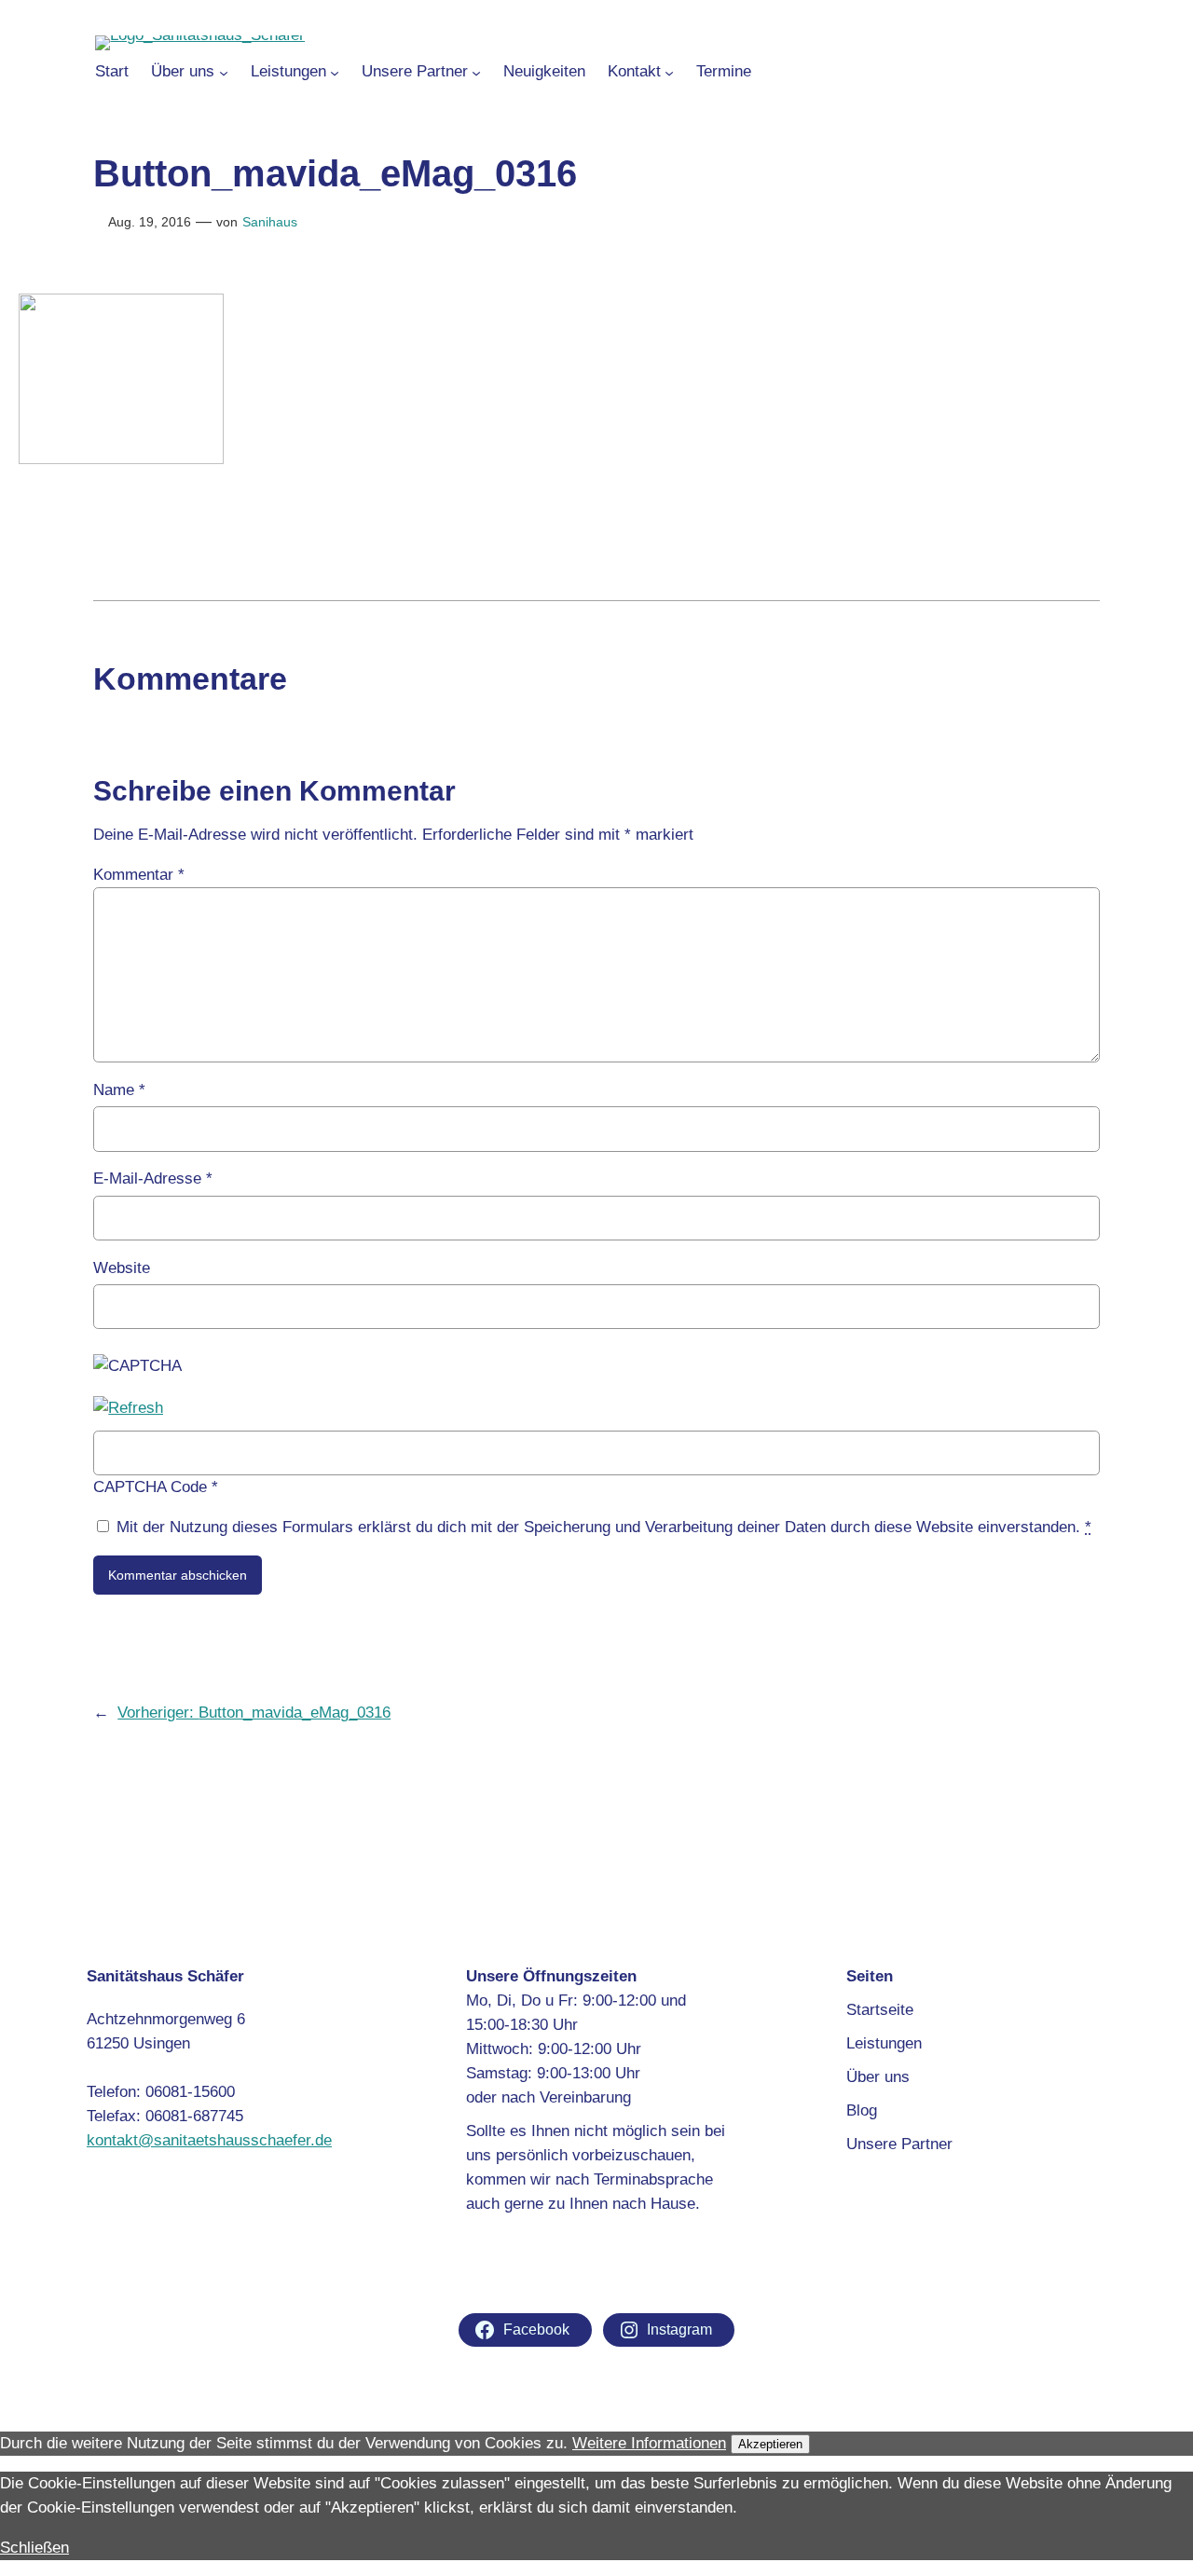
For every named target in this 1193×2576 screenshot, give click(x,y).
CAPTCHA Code (150, 1487)
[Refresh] (128, 1408)
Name (119, 1090)
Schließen (34, 2548)
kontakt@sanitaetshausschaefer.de (209, 2140)
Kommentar (139, 875)
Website (122, 1268)
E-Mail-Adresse (153, 1178)
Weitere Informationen (649, 2443)
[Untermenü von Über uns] (224, 72)
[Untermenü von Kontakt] (669, 72)
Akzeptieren (770, 2444)
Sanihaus (270, 222)
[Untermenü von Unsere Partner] (476, 72)
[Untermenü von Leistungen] (335, 72)
